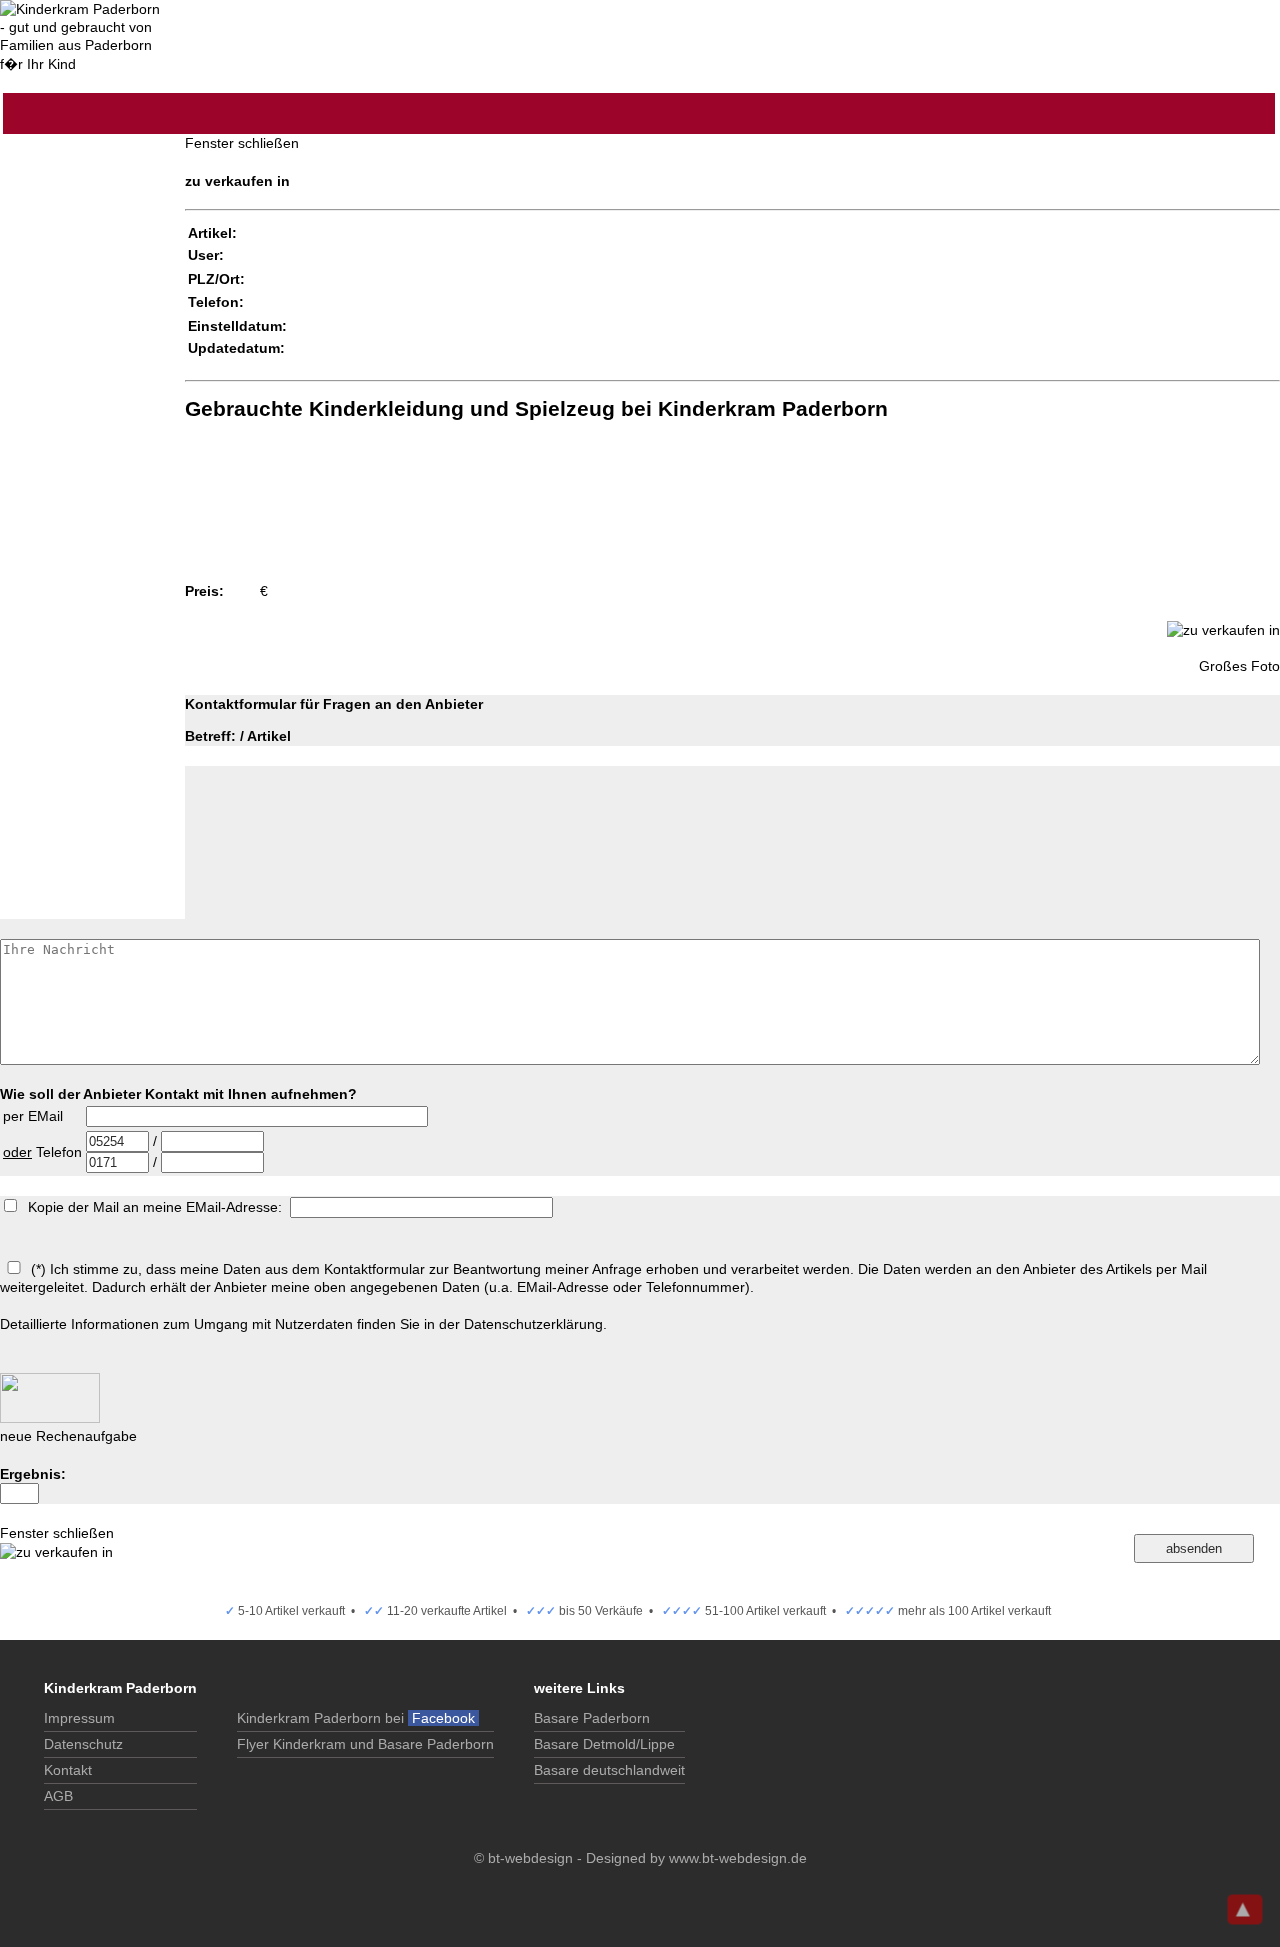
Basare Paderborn (592, 1718)
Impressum (79, 1718)
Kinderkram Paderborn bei (358, 1718)
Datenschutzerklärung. (535, 1324)
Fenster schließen (242, 143)
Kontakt (68, 1770)
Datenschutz (83, 1744)
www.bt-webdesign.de (738, 1858)
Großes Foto (1239, 666)
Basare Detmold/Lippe (604, 1744)
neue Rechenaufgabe (68, 1436)
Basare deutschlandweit (609, 1770)
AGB (58, 1796)
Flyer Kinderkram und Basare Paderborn (365, 1744)
